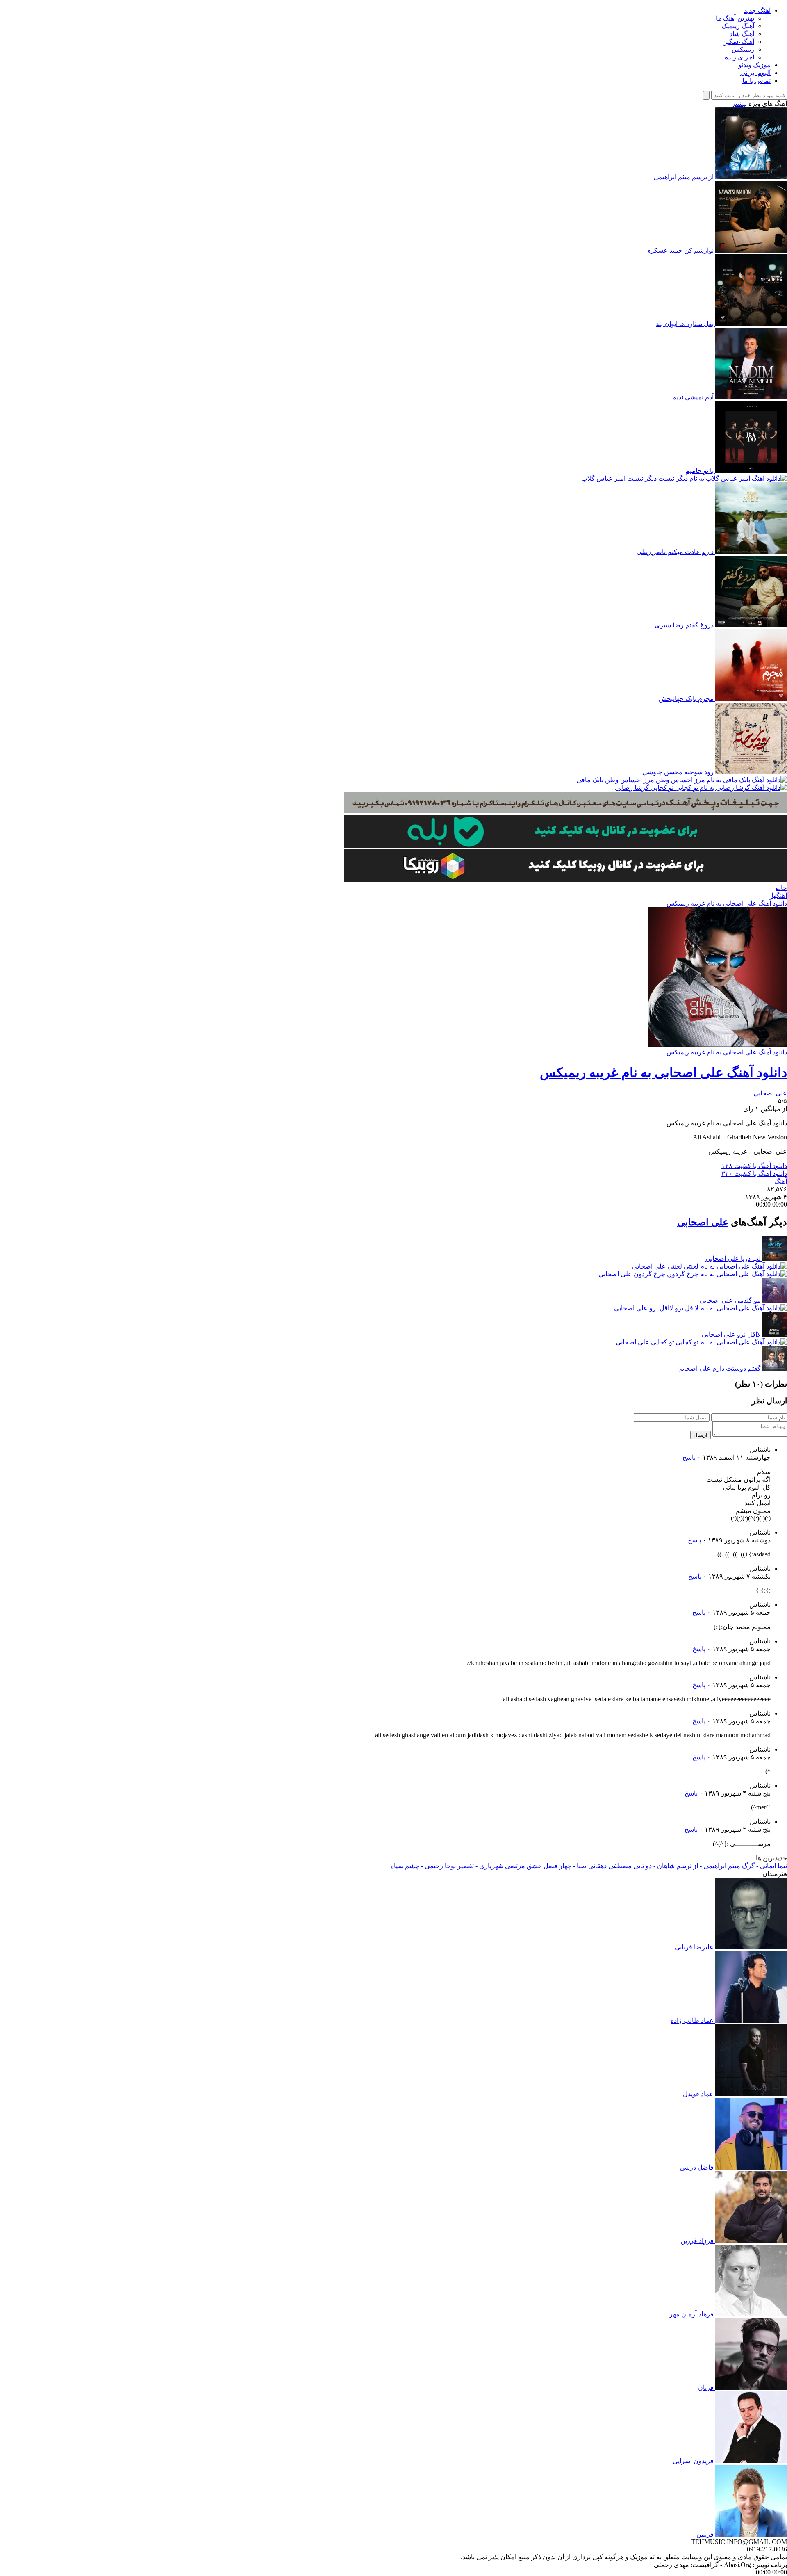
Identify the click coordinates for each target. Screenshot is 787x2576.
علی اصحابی (770, 1093)
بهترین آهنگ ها (735, 18)
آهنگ (781, 1181)
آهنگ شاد (742, 34)
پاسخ (689, 1457)
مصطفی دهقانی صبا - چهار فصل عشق (579, 1866)
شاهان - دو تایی (654, 1866)
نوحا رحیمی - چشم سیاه (423, 1866)
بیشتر (739, 104)
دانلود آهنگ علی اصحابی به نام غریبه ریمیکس (727, 903)
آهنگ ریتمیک (738, 26)
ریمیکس (743, 49)
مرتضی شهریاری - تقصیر (491, 1866)
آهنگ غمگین (738, 42)
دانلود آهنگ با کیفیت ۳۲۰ (754, 1174)
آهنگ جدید (757, 10)
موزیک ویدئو (754, 65)
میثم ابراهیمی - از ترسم (708, 1866)
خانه (781, 888)
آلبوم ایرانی (755, 73)
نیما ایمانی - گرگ (764, 1866)
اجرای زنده (739, 57)
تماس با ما (756, 81)
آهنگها (779, 896)
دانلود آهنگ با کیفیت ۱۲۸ (754, 1166)
